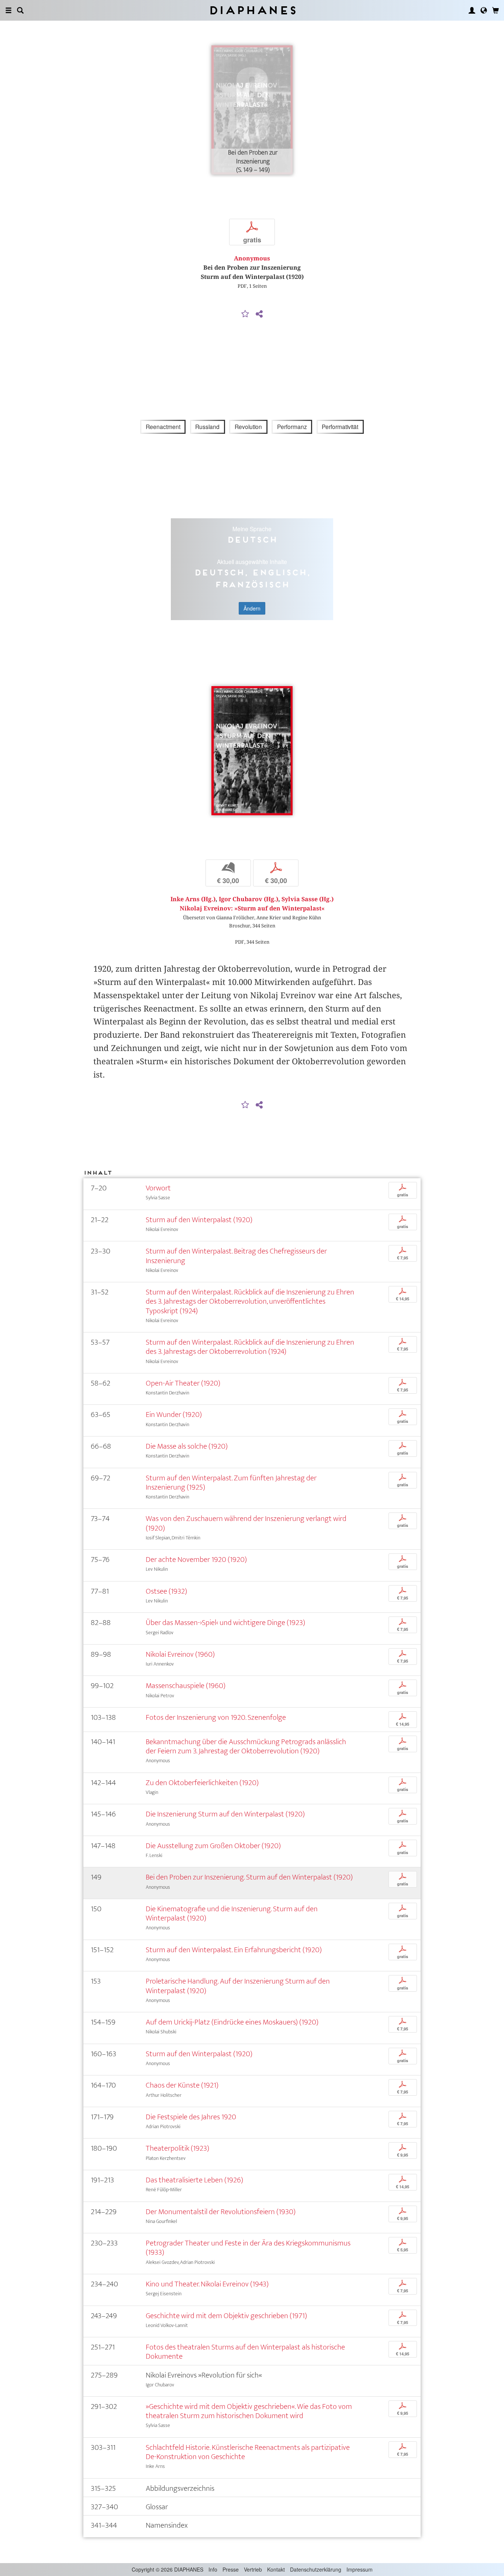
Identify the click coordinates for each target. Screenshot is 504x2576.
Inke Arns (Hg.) (193, 899)
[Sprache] (484, 10)
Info (213, 2569)
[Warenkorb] (496, 10)
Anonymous (252, 258)
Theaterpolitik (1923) (177, 2148)
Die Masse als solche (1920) (187, 1446)
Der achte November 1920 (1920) (196, 1560)
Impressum (360, 2569)
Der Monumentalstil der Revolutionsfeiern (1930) (221, 2212)
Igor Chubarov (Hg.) (248, 899)
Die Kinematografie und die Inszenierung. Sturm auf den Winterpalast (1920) (232, 1913)
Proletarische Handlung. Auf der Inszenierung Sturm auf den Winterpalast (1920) (238, 1986)
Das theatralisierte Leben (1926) (194, 2180)
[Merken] (245, 314)
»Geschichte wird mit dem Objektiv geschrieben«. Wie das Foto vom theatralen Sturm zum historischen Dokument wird (249, 2411)
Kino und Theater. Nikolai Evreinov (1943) (207, 2284)
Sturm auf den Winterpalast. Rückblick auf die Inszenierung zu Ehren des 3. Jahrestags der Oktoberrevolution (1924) (250, 1347)
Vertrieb (253, 2569)
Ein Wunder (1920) (174, 1415)
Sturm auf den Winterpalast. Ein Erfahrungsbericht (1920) (234, 1950)
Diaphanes (252, 10)
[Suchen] (20, 10)
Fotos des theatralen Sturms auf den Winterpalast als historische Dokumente (245, 2352)
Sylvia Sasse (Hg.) (308, 899)
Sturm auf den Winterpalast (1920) (199, 1220)
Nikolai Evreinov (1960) (180, 1654)
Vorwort (158, 1188)
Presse (231, 2569)
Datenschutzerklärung (316, 2569)
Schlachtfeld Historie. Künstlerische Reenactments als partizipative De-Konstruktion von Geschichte (248, 2452)
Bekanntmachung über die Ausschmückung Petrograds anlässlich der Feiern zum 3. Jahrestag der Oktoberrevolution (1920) (246, 1746)
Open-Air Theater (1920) (183, 1383)
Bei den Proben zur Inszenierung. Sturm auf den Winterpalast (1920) (249, 1877)
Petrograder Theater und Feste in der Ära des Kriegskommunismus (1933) (248, 2248)
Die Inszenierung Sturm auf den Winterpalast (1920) (225, 1814)
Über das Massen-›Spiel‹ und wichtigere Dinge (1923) (225, 1623)
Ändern (252, 608)
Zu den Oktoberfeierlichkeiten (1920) (202, 1783)
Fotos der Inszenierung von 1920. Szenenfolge (216, 1717)
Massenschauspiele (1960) (186, 1686)
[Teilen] (259, 314)
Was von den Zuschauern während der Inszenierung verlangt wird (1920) (246, 1523)
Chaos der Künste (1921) (182, 2085)
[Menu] (8, 10)
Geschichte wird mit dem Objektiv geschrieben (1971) (226, 2316)
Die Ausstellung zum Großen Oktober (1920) (213, 1846)
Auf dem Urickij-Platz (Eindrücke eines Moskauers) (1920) (232, 2022)
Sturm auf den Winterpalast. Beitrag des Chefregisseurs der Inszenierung (236, 1256)
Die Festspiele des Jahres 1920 (191, 2117)
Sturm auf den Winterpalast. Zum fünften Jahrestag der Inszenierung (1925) (231, 1483)
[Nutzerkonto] (472, 10)
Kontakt (276, 2569)
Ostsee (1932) (166, 1591)
